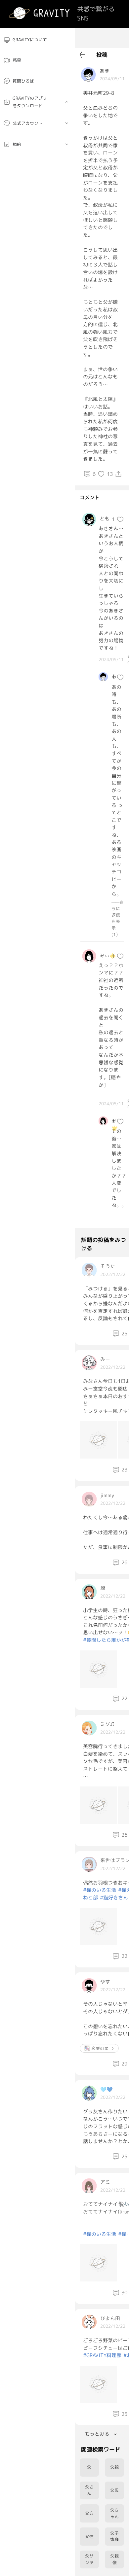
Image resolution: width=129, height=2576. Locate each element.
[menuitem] (37, 40)
